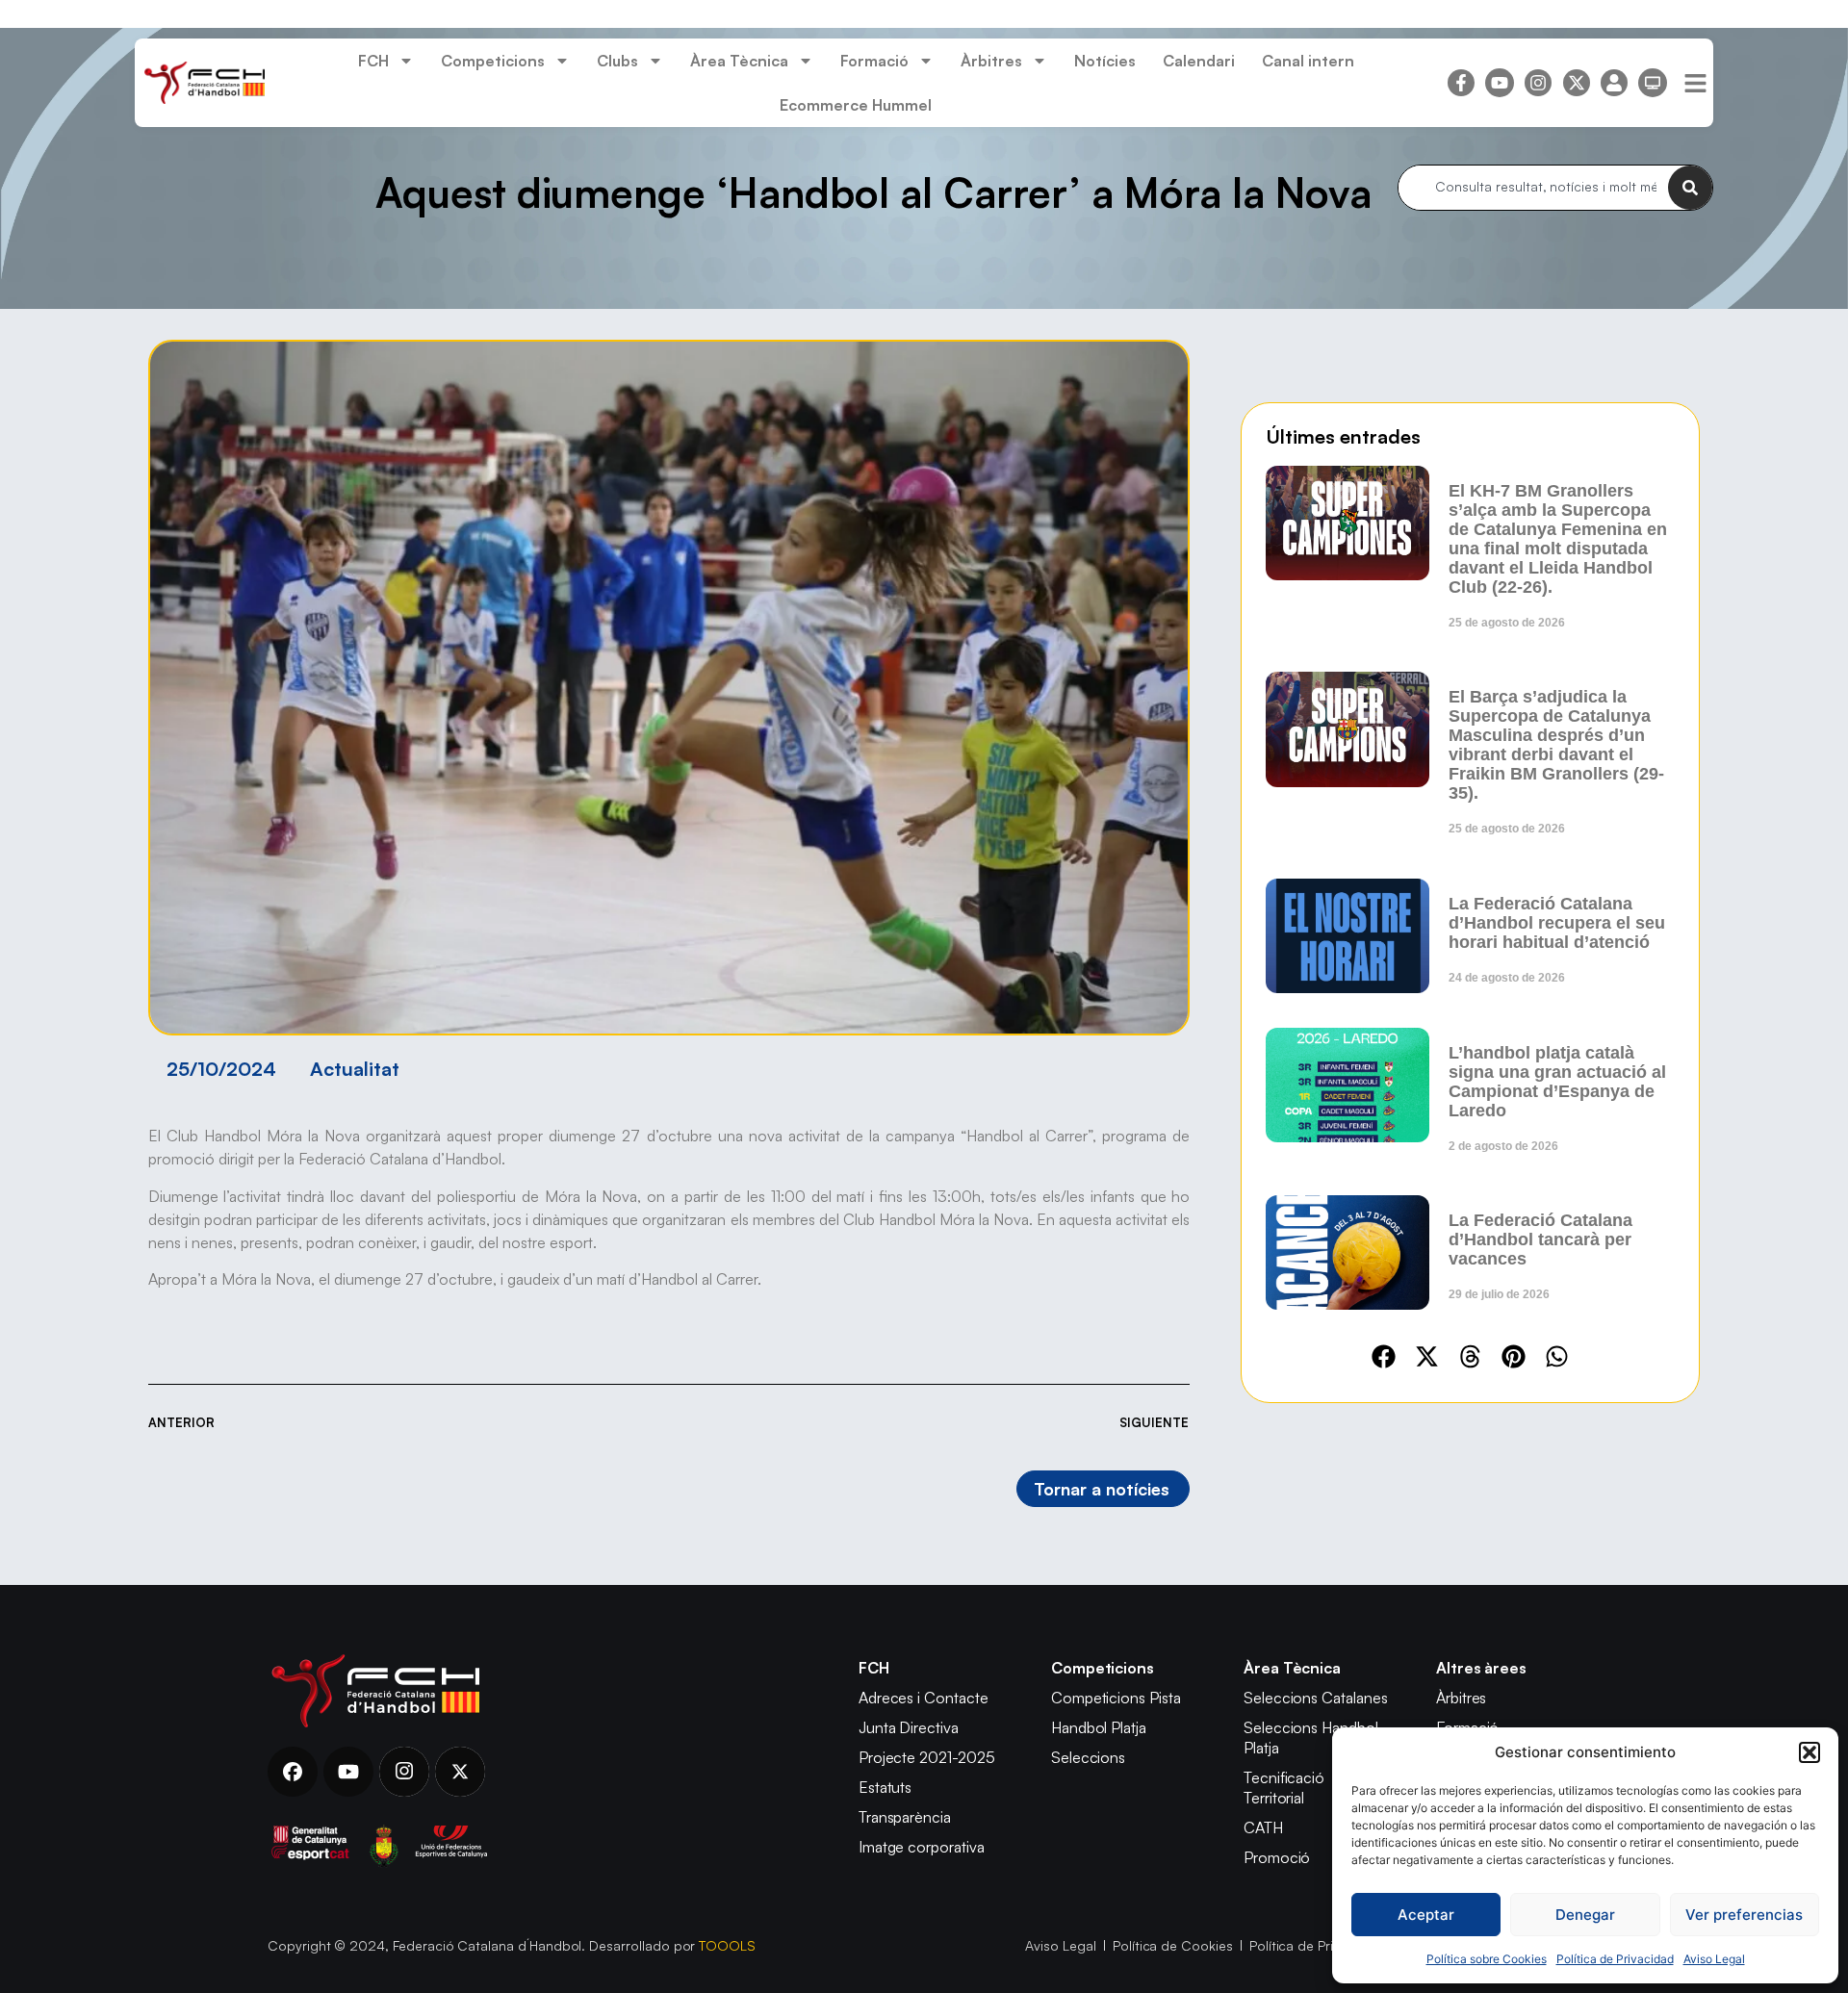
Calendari (1199, 61)
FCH (373, 61)
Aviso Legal (1714, 1959)
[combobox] (1533, 188)
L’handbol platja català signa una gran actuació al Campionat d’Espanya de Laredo (1557, 1082)
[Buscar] (1690, 188)
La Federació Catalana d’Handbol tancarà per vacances (1540, 1239)
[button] (1809, 1752)
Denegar (1585, 1915)
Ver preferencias (1744, 1915)
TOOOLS (727, 1945)
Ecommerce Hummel (856, 105)
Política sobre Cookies (1487, 1959)
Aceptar (1426, 1915)
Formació (874, 61)
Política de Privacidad (1615, 1959)
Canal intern (1308, 61)
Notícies (1105, 61)
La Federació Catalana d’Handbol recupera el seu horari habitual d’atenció (1557, 923)
